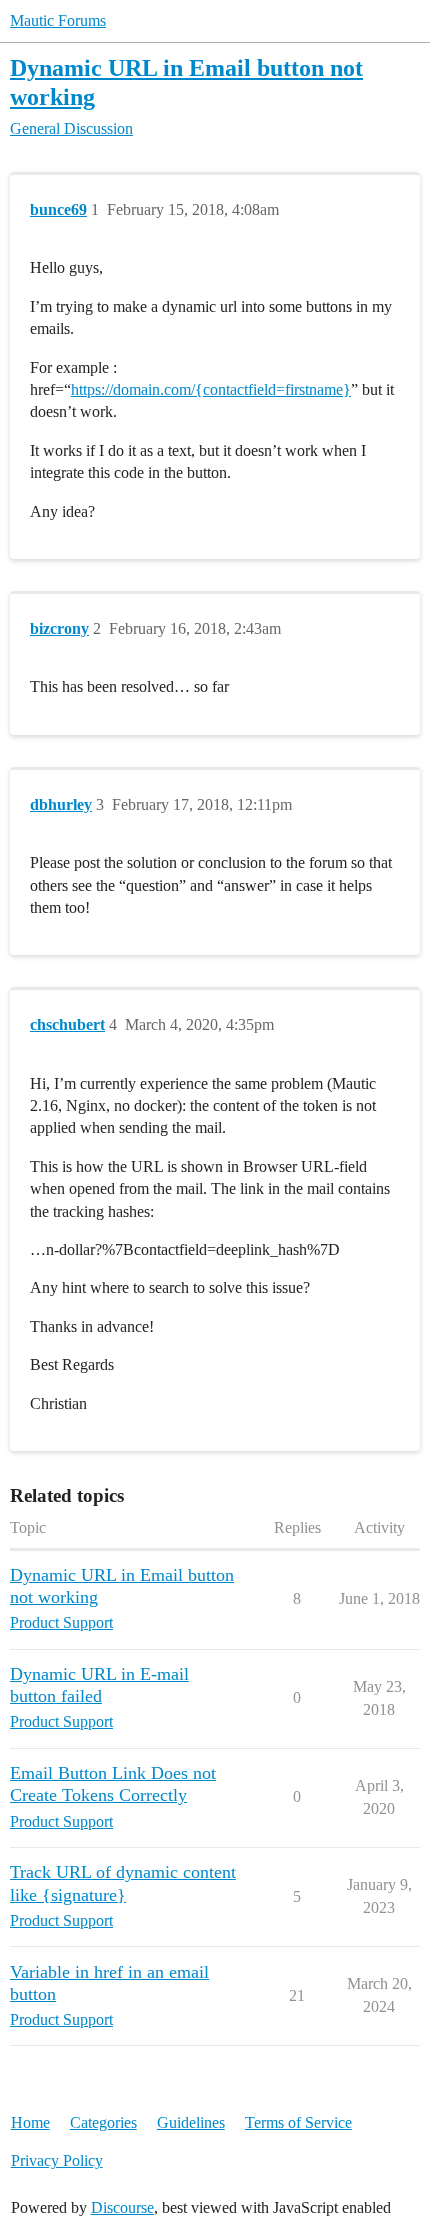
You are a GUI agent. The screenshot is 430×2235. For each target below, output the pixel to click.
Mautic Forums (58, 20)
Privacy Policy (57, 2160)
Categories (103, 2122)
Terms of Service (298, 2122)
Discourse (122, 2207)
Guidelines (191, 2122)
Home (30, 2122)
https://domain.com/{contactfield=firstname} (211, 389)
